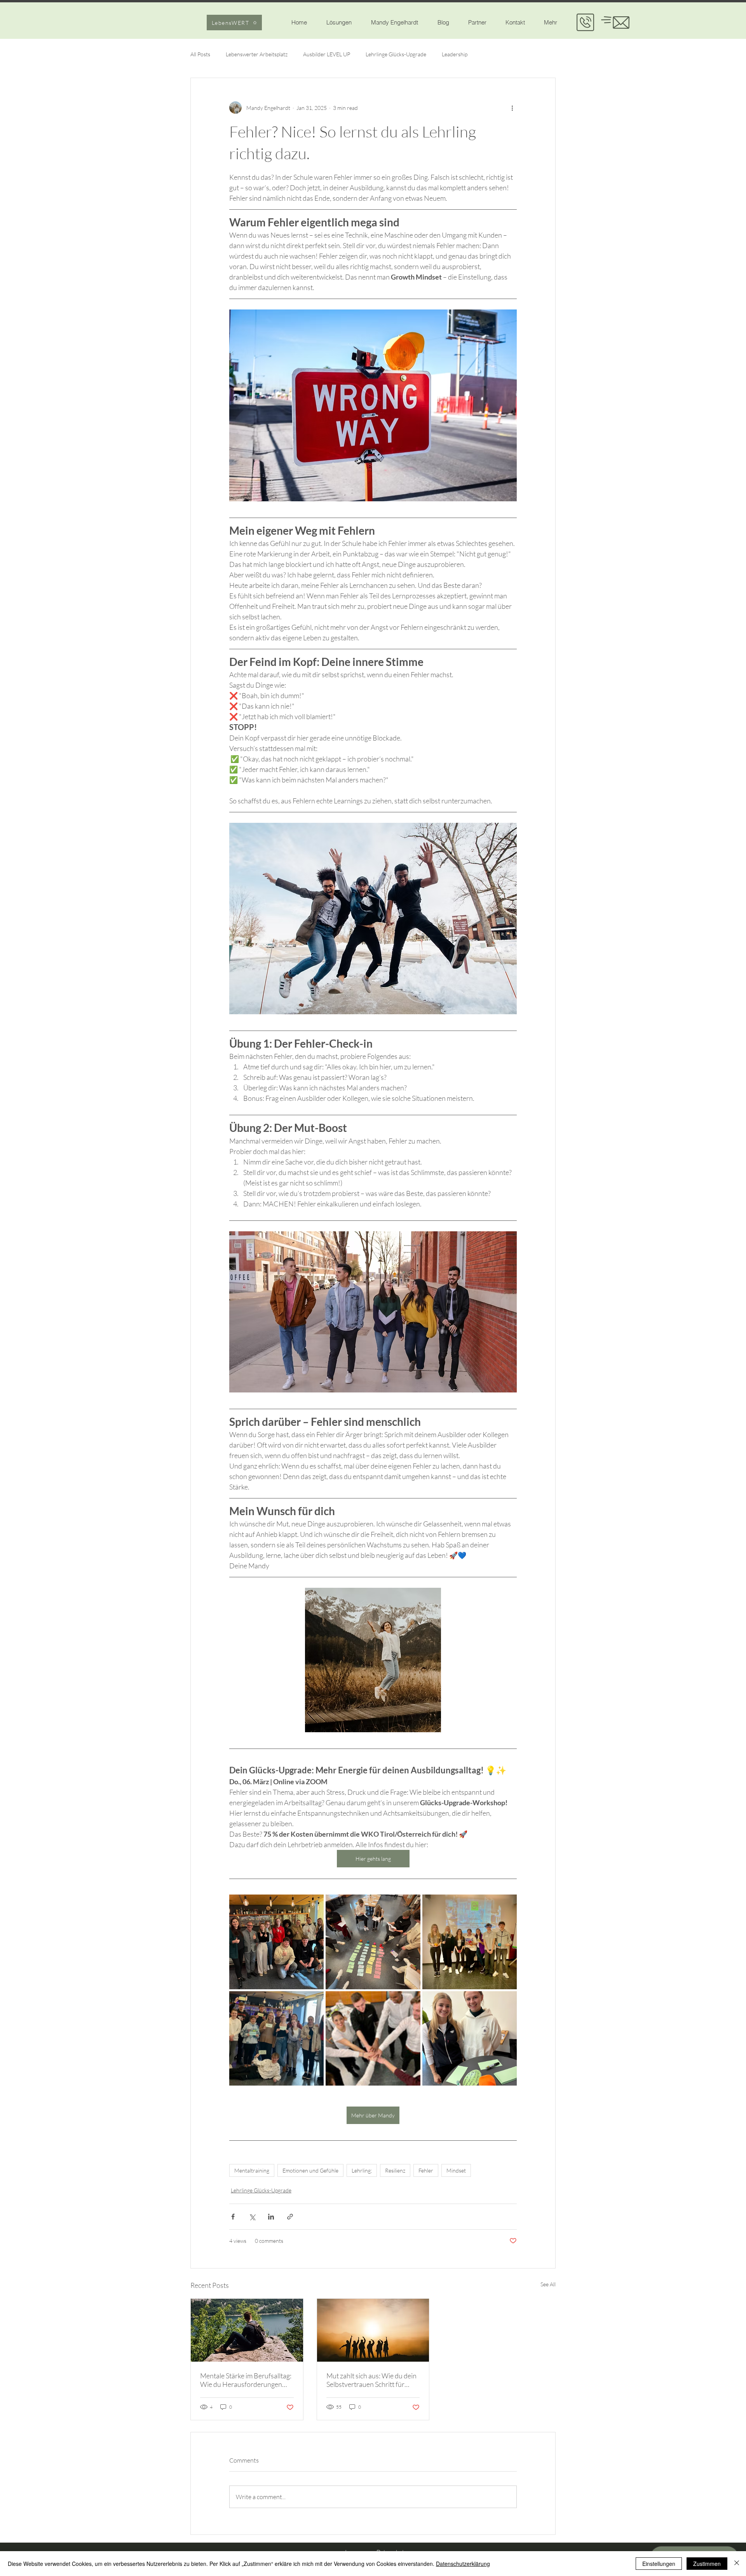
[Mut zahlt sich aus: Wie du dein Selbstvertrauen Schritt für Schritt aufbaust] (373, 2330)
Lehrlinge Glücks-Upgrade (396, 54)
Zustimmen (707, 2564)
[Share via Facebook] (233, 2217)
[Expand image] (276, 1942)
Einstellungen (659, 2564)
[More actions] (512, 108)
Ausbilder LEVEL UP (327, 54)
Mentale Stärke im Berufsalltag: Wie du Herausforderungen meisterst (246, 2380)
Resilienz (395, 2170)
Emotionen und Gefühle (310, 2170)
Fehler (426, 2170)
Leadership (455, 54)
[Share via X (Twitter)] (252, 2217)
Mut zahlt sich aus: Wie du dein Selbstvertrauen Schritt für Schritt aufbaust (371, 2380)
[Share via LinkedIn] (271, 2217)
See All (548, 2284)
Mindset (456, 2170)
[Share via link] (290, 2217)
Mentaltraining (252, 2170)
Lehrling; (362, 2170)
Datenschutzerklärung (463, 2564)
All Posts (200, 54)
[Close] (737, 2564)
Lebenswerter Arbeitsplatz (257, 54)
